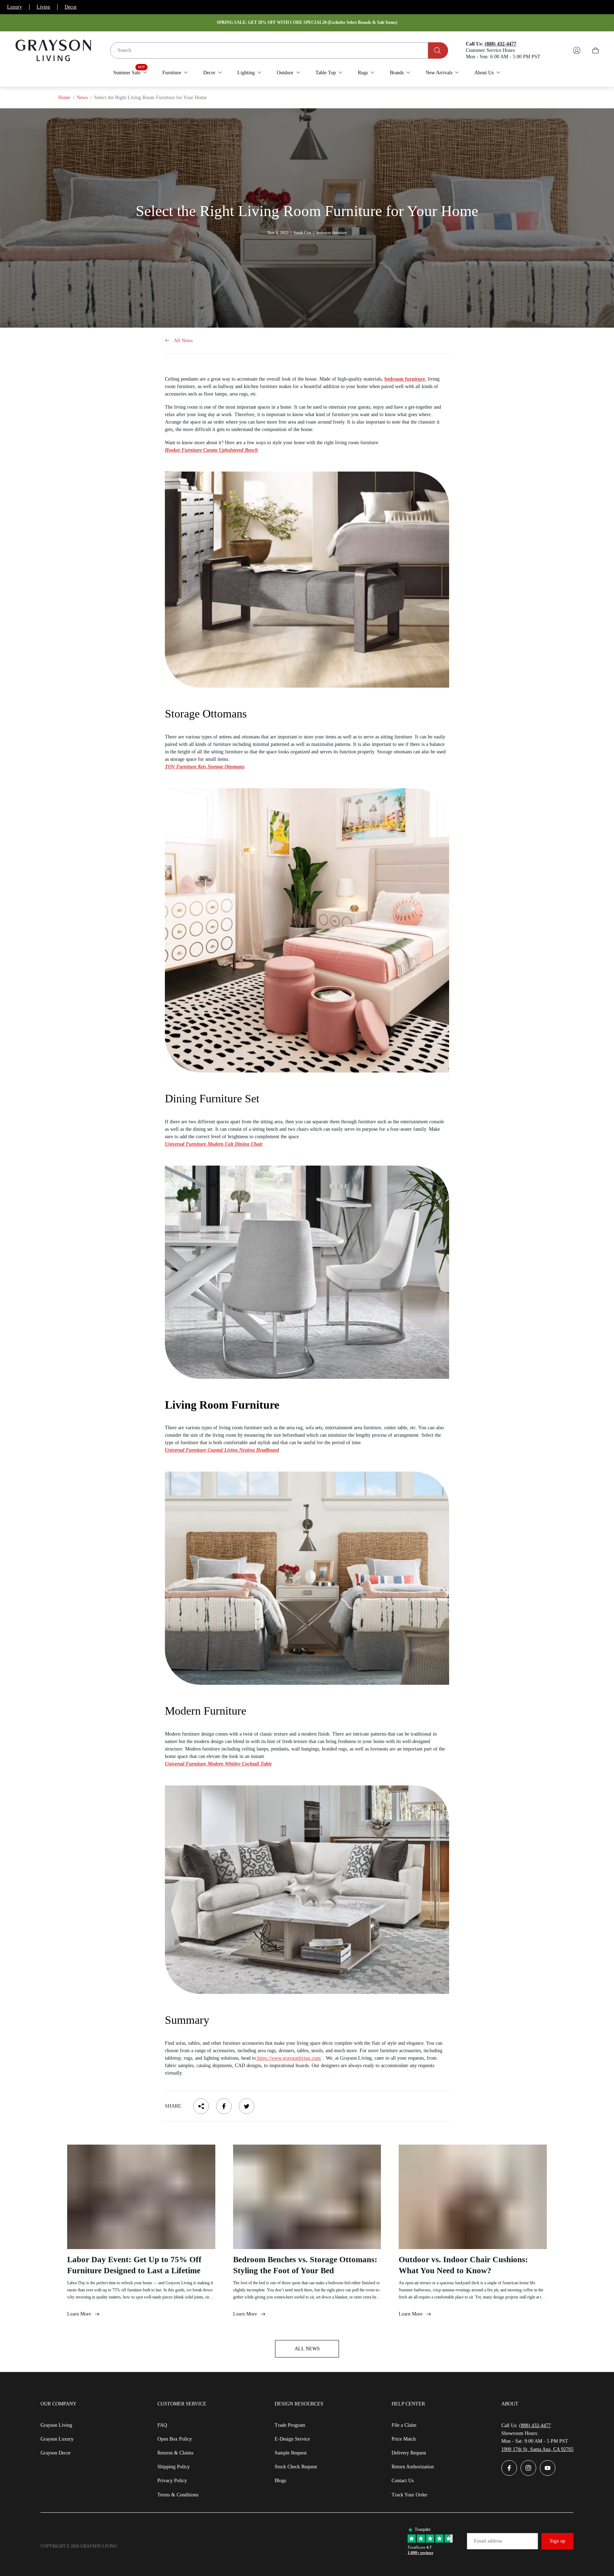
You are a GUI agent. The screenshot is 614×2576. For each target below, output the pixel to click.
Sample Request (291, 2453)
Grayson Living (56, 2425)
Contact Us (403, 2481)
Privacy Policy (172, 2481)
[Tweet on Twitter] (247, 2106)
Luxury (15, 7)
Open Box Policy (175, 2439)
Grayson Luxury (57, 2439)
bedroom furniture (405, 379)
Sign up (558, 2541)
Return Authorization (413, 2467)
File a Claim (404, 2425)
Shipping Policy (174, 2467)
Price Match (404, 2439)
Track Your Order (410, 2495)
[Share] (201, 2106)
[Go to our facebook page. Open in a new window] (509, 2468)
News (82, 98)
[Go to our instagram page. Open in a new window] (528, 2468)
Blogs (280, 2481)
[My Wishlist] (560, 50)
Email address (488, 2541)
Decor (71, 7)
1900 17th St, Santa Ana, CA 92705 (537, 2449)
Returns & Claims (175, 2453)
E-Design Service (292, 2439)
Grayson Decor (56, 2453)
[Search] (438, 50)
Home (64, 98)
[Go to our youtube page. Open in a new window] (548, 2468)
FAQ (162, 2425)
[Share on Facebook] (224, 2106)
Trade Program (290, 2425)
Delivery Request (409, 2453)
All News (183, 341)
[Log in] (577, 50)
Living (43, 7)
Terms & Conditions (178, 2495)
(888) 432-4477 (535, 2426)
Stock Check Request (296, 2467)
